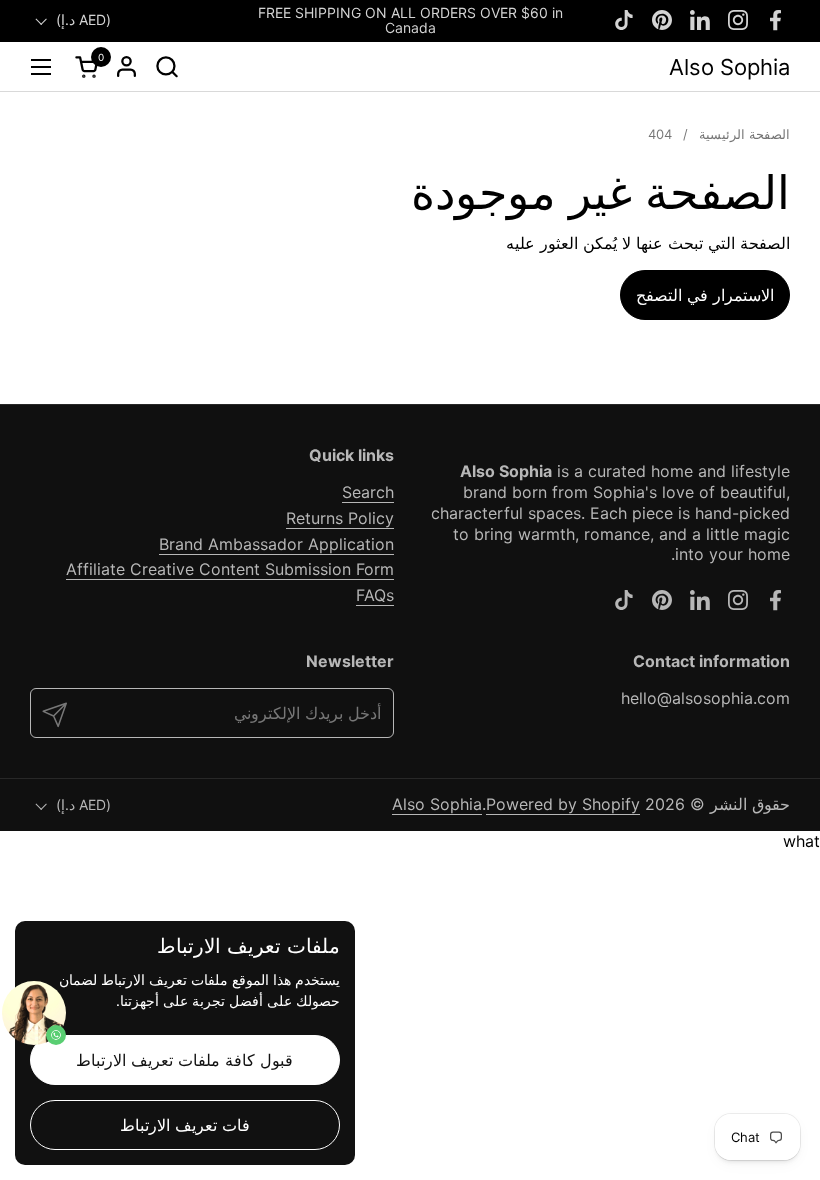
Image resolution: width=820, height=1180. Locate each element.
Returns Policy (340, 518)
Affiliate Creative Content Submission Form (230, 569)
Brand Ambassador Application (276, 544)
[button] (166, 66)
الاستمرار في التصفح (705, 295)
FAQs (375, 595)
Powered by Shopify (563, 804)
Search (368, 492)
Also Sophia (729, 67)
